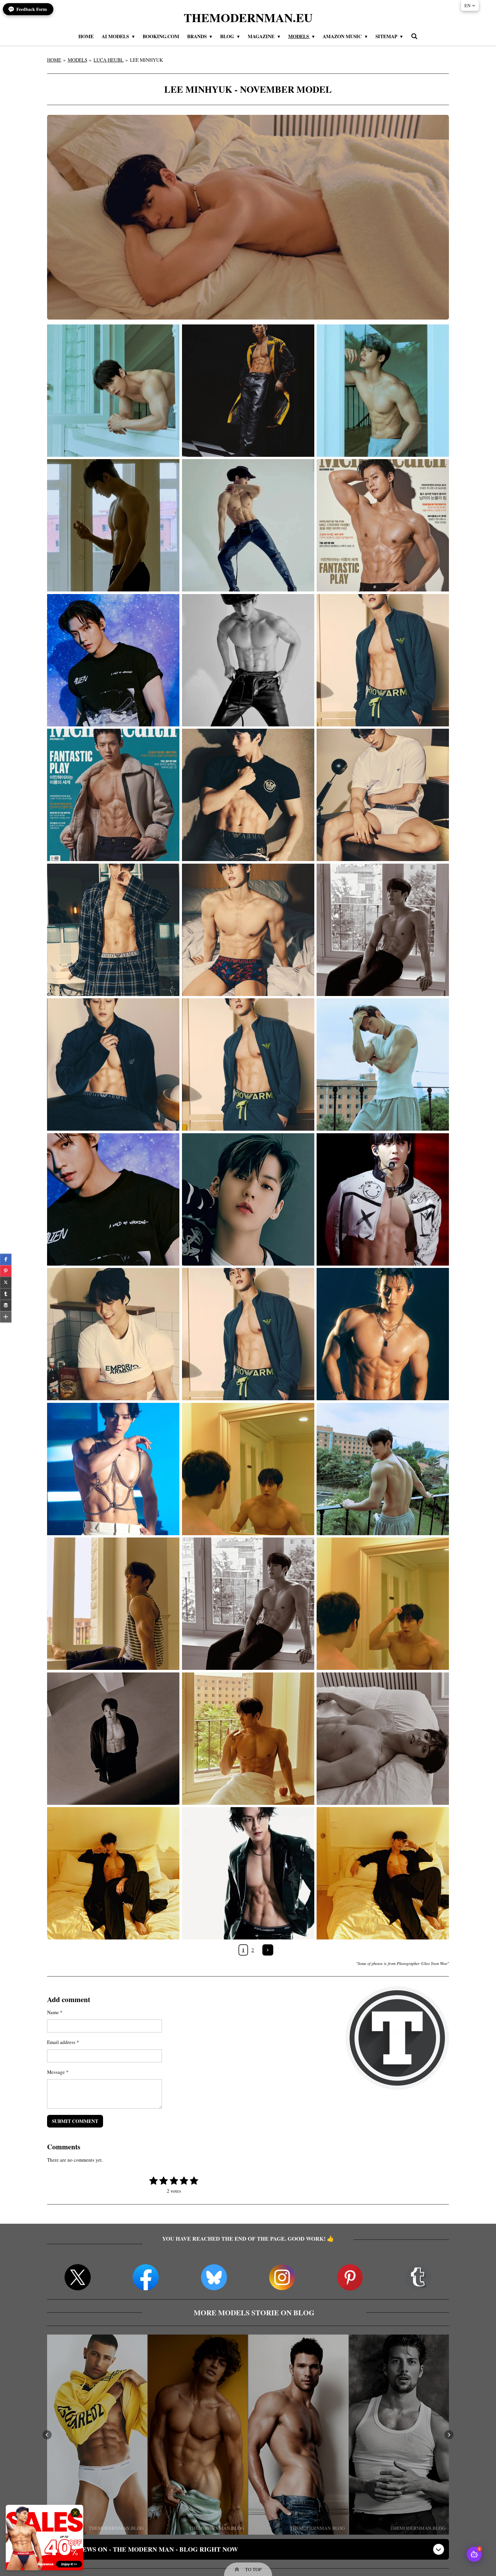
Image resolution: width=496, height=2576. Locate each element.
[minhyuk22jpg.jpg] (248, 1065)
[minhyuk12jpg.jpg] (113, 1469)
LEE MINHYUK (147, 60)
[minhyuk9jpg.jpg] (248, 1469)
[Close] (75, 2513)
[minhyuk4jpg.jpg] (248, 1739)
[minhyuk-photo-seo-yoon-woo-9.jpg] (113, 1739)
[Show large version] (248, 217)
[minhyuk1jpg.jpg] (383, 1873)
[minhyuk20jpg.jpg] (383, 930)
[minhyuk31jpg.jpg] (113, 660)
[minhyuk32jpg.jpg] (383, 525)
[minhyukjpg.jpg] (248, 1873)
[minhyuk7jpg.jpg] (383, 1604)
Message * (58, 2072)
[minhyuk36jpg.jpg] (248, 525)
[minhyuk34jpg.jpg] (248, 391)
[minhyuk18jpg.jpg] (113, 525)
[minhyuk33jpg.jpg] (113, 795)
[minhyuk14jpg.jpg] (113, 1334)
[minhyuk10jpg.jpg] (383, 1469)
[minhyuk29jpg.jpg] (248, 795)
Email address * (63, 2042)
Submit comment (75, 2121)
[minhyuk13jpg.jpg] (248, 1334)
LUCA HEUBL (108, 60)
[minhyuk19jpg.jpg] (383, 1065)
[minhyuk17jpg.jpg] (383, 1200)
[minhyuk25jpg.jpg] (248, 930)
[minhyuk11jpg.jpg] (113, 1604)
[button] (47, 2435)
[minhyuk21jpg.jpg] (113, 1200)
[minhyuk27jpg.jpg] (383, 795)
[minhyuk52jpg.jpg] (383, 391)
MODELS (77, 60)
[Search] (414, 36)
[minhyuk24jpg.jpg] (113, 1065)
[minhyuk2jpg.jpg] (113, 1873)
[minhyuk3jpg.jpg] (383, 1739)
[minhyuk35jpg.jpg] (248, 660)
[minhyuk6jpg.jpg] (248, 1604)
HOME (54, 60)
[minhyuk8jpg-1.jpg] (113, 391)
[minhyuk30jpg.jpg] (383, 660)
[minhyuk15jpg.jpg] (383, 1334)
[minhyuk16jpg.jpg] (248, 1200)
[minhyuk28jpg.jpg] (113, 930)
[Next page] (268, 1950)
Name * (55, 2012)
